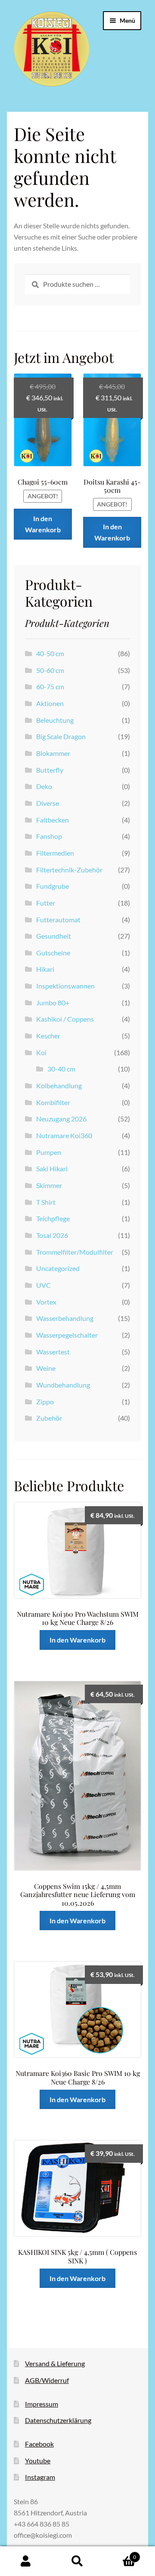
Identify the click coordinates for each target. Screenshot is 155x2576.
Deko (44, 786)
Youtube (38, 2461)
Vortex (46, 1302)
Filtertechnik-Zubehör (69, 870)
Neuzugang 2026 (61, 1119)
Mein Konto (26, 2561)
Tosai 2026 (52, 1235)
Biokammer (53, 753)
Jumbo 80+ (53, 1002)
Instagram (40, 2477)
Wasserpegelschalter (67, 1335)
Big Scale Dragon (61, 736)
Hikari (45, 969)
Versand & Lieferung (55, 2363)
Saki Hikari (52, 1168)
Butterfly (50, 770)
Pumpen (49, 1152)
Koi (41, 1052)
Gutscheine (53, 953)
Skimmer (49, 1185)
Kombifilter (53, 1102)
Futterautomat (58, 920)
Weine (46, 1368)
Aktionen (50, 703)
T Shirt (46, 1202)
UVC (43, 1285)
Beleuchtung (55, 720)
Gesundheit (54, 936)
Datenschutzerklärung (58, 2420)
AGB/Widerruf (47, 2380)
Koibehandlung (59, 1085)
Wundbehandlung (63, 1385)
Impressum (42, 2404)
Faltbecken (53, 820)
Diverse (48, 803)
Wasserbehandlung (65, 1318)
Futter (46, 903)
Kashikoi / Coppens (65, 1019)
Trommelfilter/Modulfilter (75, 1252)
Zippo (45, 1402)
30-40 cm (61, 1069)
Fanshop (49, 836)
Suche (77, 2561)
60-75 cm (50, 686)
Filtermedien (55, 853)
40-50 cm (50, 653)
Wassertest (53, 1352)
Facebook (39, 2444)
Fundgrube (53, 886)
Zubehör (49, 1418)
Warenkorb (120, 2554)
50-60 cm (50, 670)
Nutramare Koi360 (64, 1135)
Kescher (48, 1036)
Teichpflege (53, 1218)
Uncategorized (58, 1268)
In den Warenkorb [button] (43, 524)
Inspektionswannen (65, 986)
